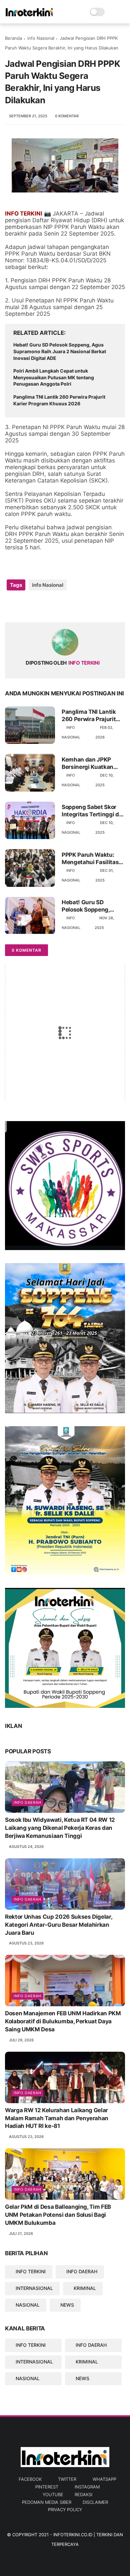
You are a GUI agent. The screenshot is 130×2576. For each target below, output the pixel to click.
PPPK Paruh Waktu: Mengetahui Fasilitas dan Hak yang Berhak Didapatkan (90, 859)
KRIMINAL (85, 2288)
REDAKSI (83, 2494)
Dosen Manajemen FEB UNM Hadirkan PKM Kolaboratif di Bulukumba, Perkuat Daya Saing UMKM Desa (63, 2021)
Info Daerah (27, 1802)
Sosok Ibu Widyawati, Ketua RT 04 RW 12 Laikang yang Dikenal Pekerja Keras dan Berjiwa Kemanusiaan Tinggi (60, 1828)
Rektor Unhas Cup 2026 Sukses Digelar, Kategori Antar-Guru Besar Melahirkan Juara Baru (58, 1925)
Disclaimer (95, 2502)
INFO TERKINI (31, 2271)
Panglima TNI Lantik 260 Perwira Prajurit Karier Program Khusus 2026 (59, 400)
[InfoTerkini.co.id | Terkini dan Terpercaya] (30, 15)
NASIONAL (28, 2305)
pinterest (47, 2487)
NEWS (67, 2305)
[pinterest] (51, 606)
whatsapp (104, 2479)
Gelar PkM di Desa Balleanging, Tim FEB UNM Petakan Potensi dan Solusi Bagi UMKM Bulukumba (58, 2215)
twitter (67, 2479)
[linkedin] (64, 606)
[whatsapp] (37, 606)
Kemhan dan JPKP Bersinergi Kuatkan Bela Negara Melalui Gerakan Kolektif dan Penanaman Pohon (90, 763)
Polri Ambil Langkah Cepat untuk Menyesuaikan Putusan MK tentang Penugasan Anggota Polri (54, 377)
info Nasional (41, 38)
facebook (30, 2479)
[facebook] (11, 606)
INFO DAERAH (82, 2271)
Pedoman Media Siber (47, 2502)
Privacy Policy (65, 2510)
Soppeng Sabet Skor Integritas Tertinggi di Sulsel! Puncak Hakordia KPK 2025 (91, 811)
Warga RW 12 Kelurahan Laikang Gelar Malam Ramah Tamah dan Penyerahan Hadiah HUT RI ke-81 (57, 2118)
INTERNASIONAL (34, 2288)
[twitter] (24, 606)
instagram (87, 2487)
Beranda (13, 38)
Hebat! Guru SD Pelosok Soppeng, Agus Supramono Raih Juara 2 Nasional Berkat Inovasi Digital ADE (60, 351)
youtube (53, 2494)
